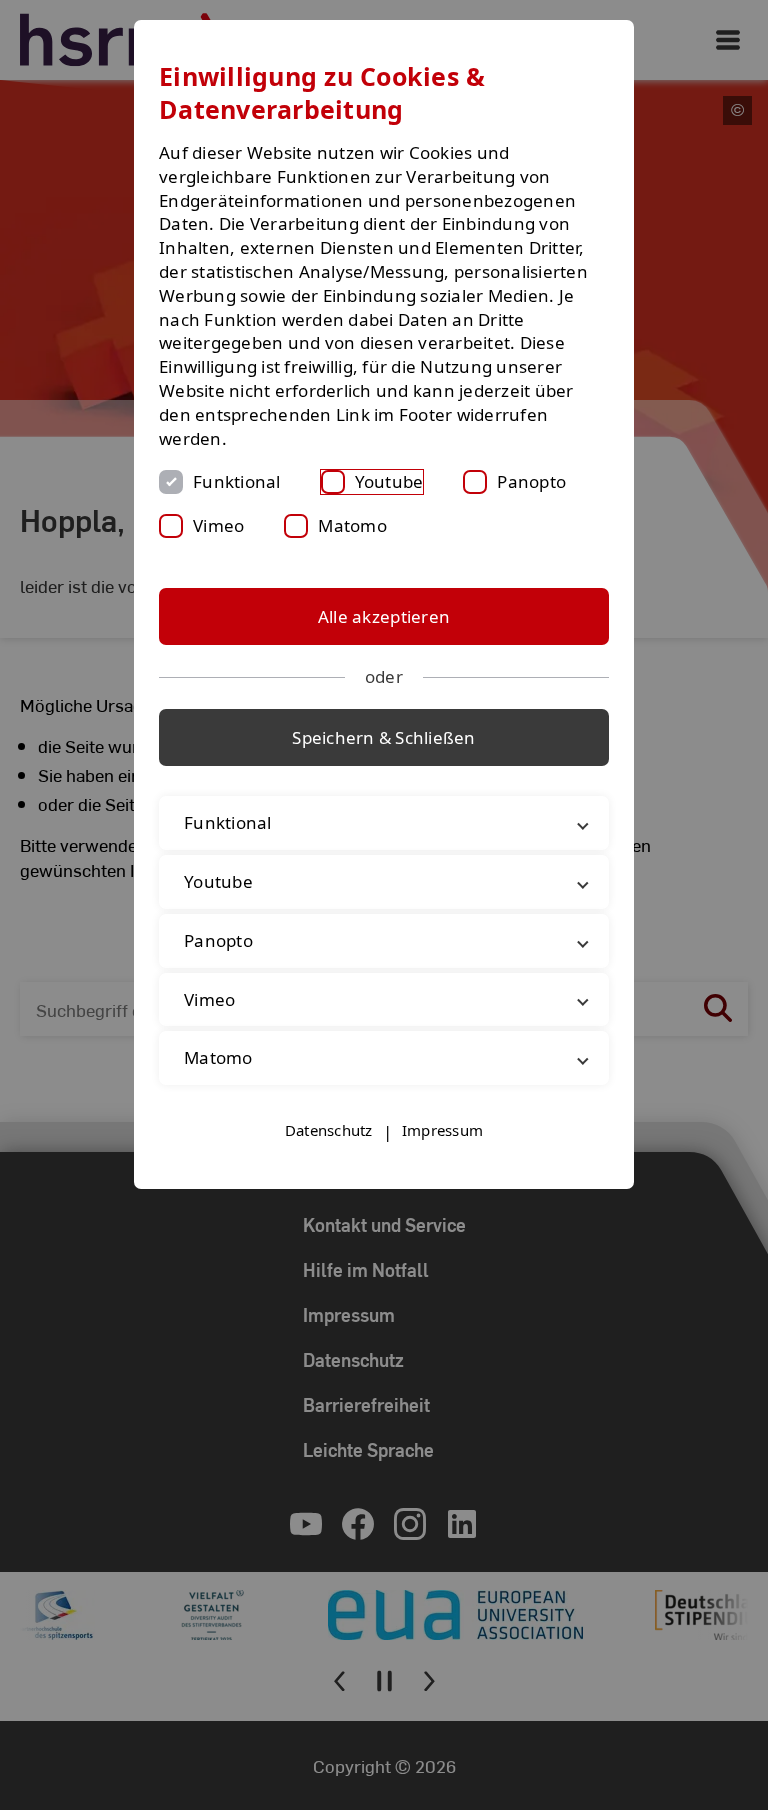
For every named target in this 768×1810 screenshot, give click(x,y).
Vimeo (218, 525)
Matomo (352, 525)
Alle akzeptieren (384, 616)
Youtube (389, 481)
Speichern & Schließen (383, 737)
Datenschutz (329, 1130)
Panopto (531, 481)
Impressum (442, 1130)
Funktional (237, 481)
